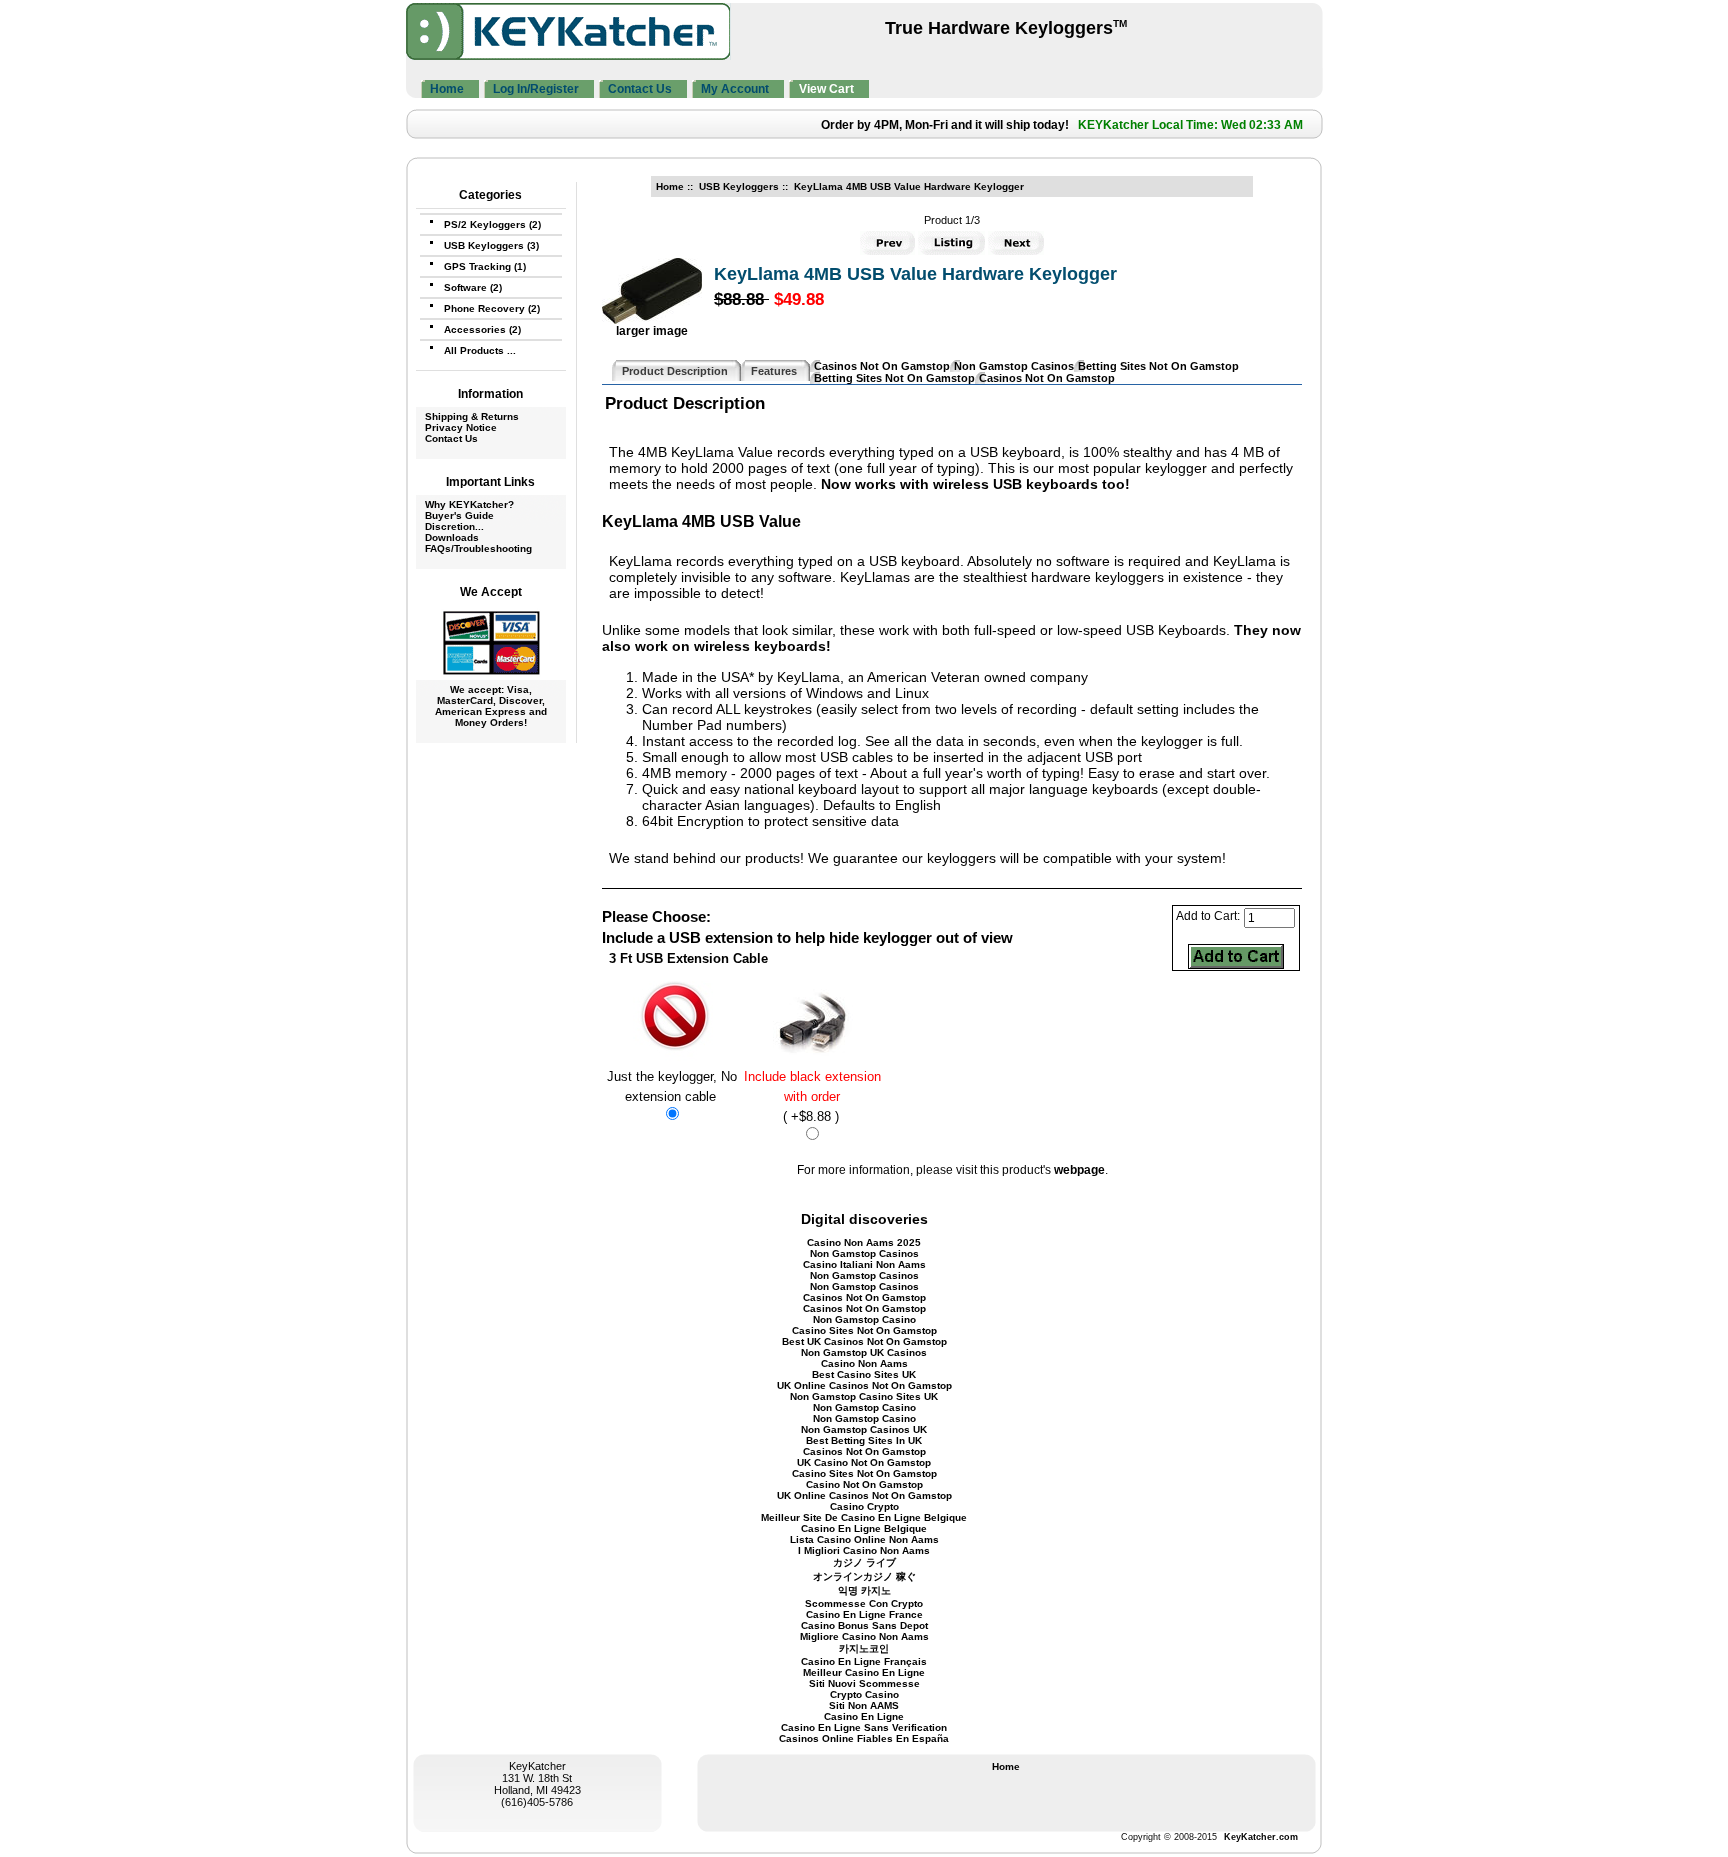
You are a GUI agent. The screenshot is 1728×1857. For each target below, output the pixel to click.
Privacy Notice (461, 427)
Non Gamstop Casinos (1014, 366)
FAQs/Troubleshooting (478, 548)
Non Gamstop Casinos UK (864, 1429)
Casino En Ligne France (864, 1614)
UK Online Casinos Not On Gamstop (864, 1385)
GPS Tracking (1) (485, 266)
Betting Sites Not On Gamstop (1158, 366)
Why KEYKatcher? (469, 504)
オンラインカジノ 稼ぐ (864, 1576)
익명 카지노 (864, 1590)
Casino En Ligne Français (864, 1661)
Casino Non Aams (864, 1363)
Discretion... (454, 526)
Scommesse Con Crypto (864, 1603)
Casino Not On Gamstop (864, 1484)
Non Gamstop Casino (864, 1319)
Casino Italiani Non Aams (864, 1264)
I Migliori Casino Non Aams (864, 1550)
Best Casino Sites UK (864, 1374)
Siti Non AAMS (864, 1705)
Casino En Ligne (864, 1716)
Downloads (452, 537)
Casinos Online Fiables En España (864, 1738)
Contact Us (451, 438)
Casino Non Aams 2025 (864, 1242)
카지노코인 (864, 1648)
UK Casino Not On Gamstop (864, 1462)
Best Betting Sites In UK (864, 1440)
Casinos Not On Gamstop (882, 366)
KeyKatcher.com (1261, 1837)
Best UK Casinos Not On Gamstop (864, 1341)
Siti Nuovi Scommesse (864, 1683)
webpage (1079, 1170)
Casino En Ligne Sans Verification (864, 1727)
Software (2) (473, 287)
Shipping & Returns (472, 416)
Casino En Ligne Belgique (864, 1528)
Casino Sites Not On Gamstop (864, 1330)
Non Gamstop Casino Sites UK (864, 1396)
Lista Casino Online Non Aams (864, 1539)
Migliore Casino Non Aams (864, 1636)
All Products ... (480, 350)
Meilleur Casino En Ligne (864, 1672)
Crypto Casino (864, 1694)
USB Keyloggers (739, 186)
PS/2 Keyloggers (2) (492, 224)
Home (670, 186)
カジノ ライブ (864, 1562)
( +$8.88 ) (812, 1096)
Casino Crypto (864, 1506)
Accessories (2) (482, 329)
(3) (491, 245)
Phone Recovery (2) (492, 308)
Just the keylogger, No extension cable (672, 1086)
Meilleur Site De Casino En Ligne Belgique (864, 1517)
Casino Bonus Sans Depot (864, 1625)
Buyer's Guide (459, 515)
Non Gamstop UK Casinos (864, 1352)
